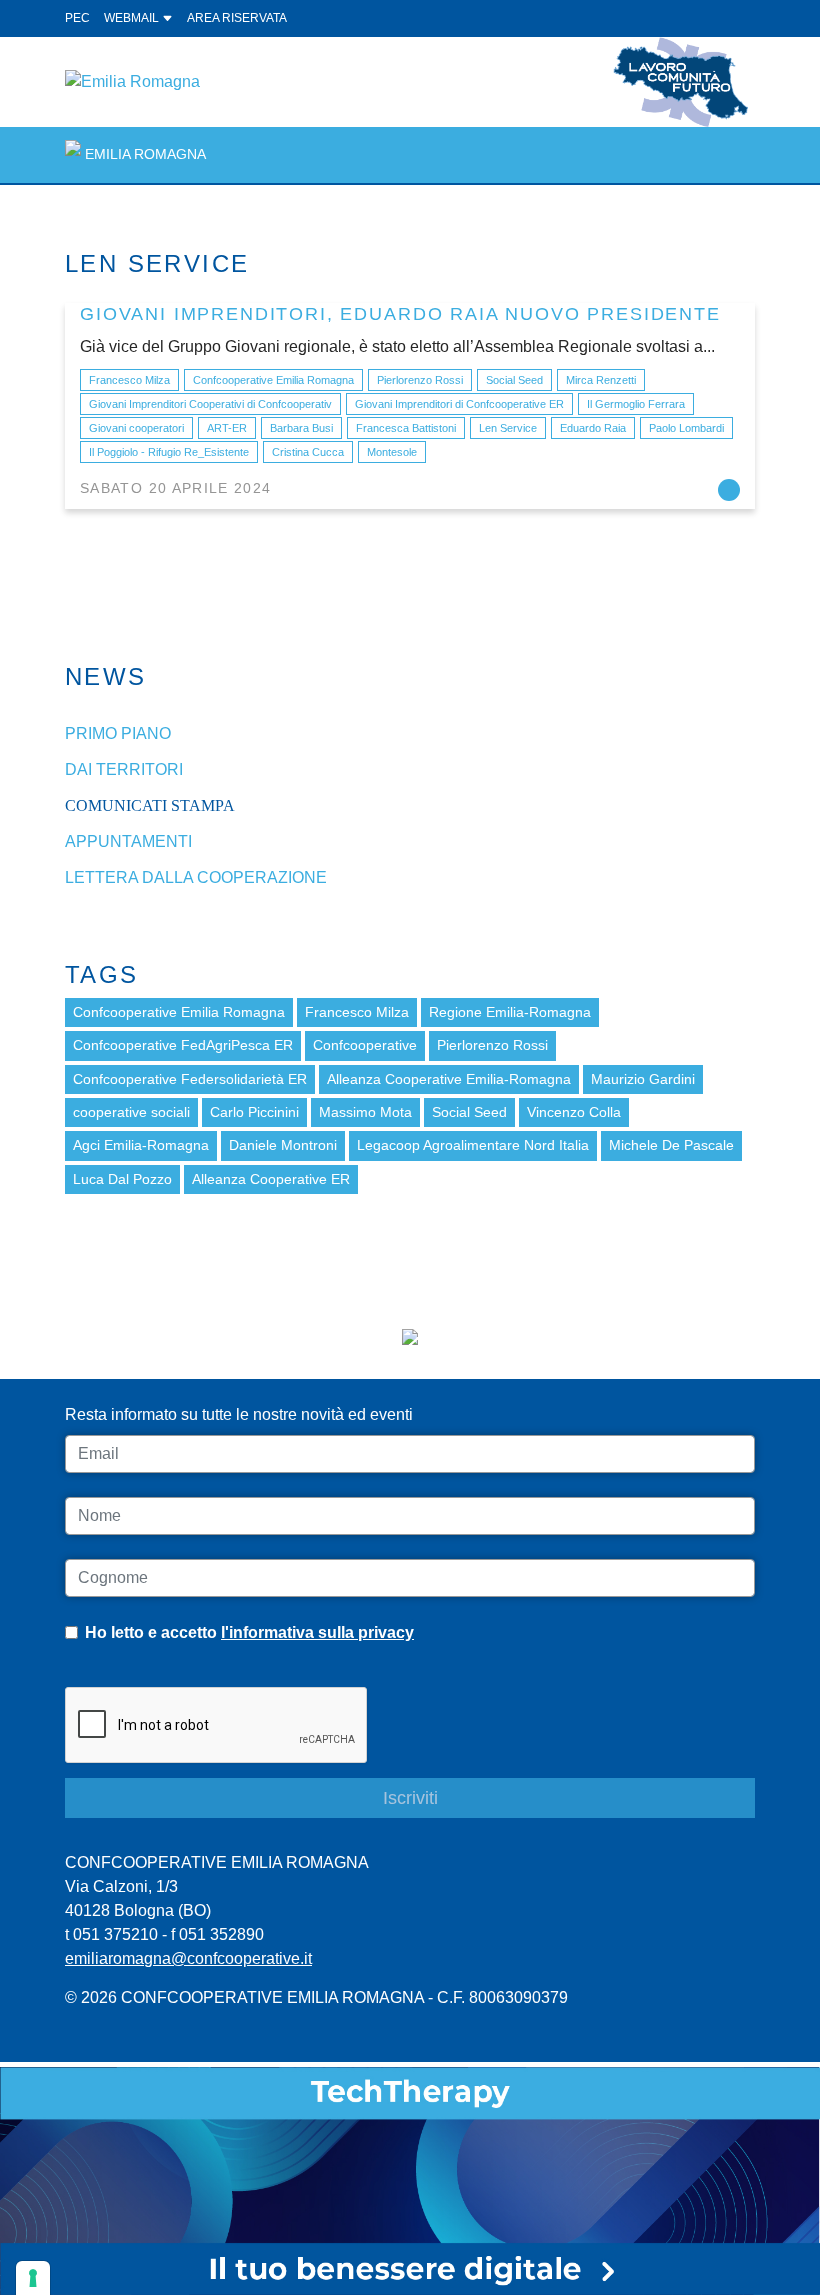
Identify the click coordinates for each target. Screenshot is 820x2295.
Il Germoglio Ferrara (636, 404)
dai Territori (124, 769)
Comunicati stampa (150, 805)
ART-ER (227, 428)
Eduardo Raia (593, 428)
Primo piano (118, 733)
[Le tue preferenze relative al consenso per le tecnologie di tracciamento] (33, 2278)
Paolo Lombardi (686, 428)
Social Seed (514, 380)
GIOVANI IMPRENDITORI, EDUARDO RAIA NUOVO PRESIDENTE (400, 313)
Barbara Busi (301, 428)
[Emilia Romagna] (132, 80)
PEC (77, 18)
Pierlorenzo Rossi (420, 380)
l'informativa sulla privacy (317, 1632)
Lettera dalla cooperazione (196, 877)
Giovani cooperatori (136, 428)
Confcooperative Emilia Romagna (273, 380)
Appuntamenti (128, 841)
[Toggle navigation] (728, 154)
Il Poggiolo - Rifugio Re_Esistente (169, 452)
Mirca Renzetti (601, 380)
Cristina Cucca (308, 452)
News (106, 676)
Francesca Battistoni (406, 428)
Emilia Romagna (145, 154)
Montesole (392, 452)
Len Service (508, 428)
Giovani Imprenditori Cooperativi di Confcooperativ (210, 404)
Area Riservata (237, 18)
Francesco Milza (129, 380)
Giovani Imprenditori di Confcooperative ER (459, 404)
